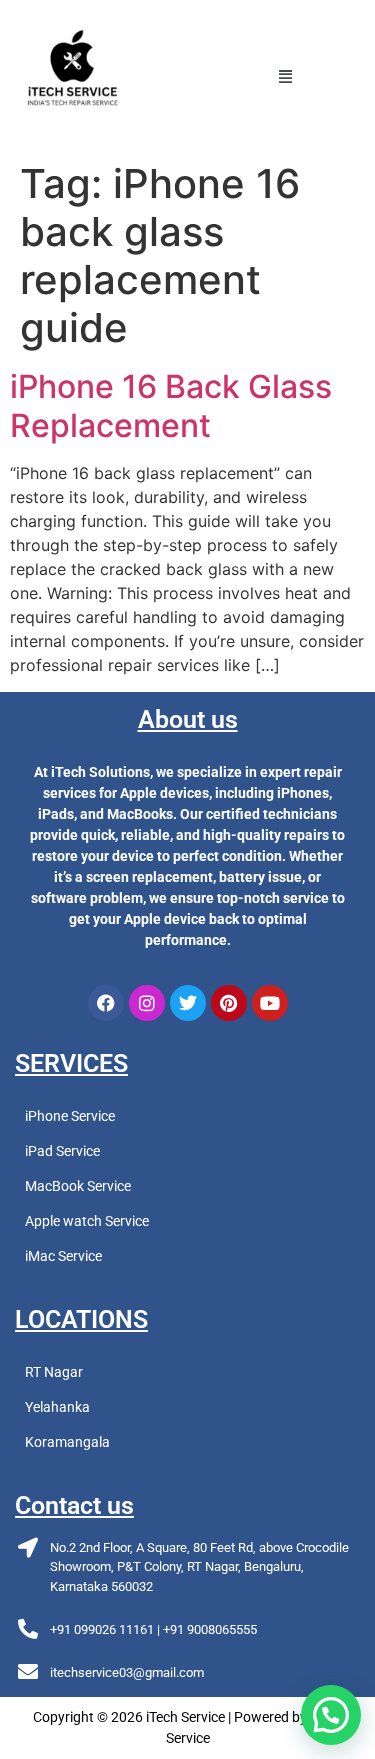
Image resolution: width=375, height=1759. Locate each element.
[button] (286, 76)
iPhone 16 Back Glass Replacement (171, 405)
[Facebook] (106, 1003)
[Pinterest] (229, 1003)
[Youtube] (270, 1003)
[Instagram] (147, 1003)
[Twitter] (188, 1003)
